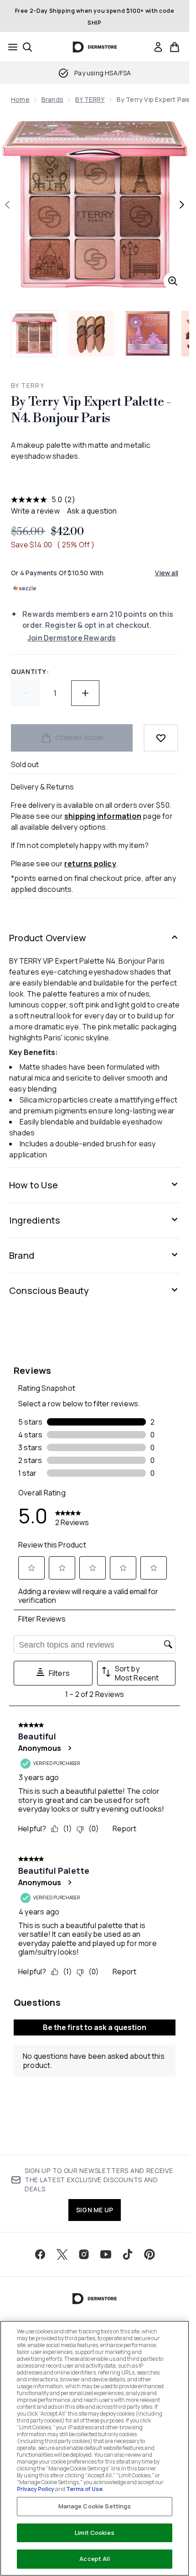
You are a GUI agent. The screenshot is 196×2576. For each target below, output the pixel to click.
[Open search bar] (27, 47)
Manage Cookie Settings (95, 2506)
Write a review (35, 511)
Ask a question (92, 511)
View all (167, 573)
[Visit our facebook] (40, 2254)
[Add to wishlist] (161, 738)
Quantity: (30, 671)
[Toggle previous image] (7, 205)
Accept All (94, 2559)
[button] (95, 478)
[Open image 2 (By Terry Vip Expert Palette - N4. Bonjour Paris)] (91, 334)
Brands (52, 99)
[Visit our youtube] (106, 2254)
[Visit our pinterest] (150, 2254)
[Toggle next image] (182, 205)
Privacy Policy (36, 2489)
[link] (158, 47)
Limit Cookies (95, 2533)
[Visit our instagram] (84, 2254)
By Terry (28, 385)
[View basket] (175, 47)
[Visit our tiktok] (128, 2254)
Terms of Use (84, 2489)
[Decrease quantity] (25, 693)
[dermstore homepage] (95, 47)
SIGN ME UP (95, 2210)
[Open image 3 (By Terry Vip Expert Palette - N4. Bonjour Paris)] (148, 334)
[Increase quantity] (85, 693)
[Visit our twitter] (62, 2254)
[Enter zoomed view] (173, 281)
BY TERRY (90, 99)
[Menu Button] (10, 47)
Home (20, 99)
